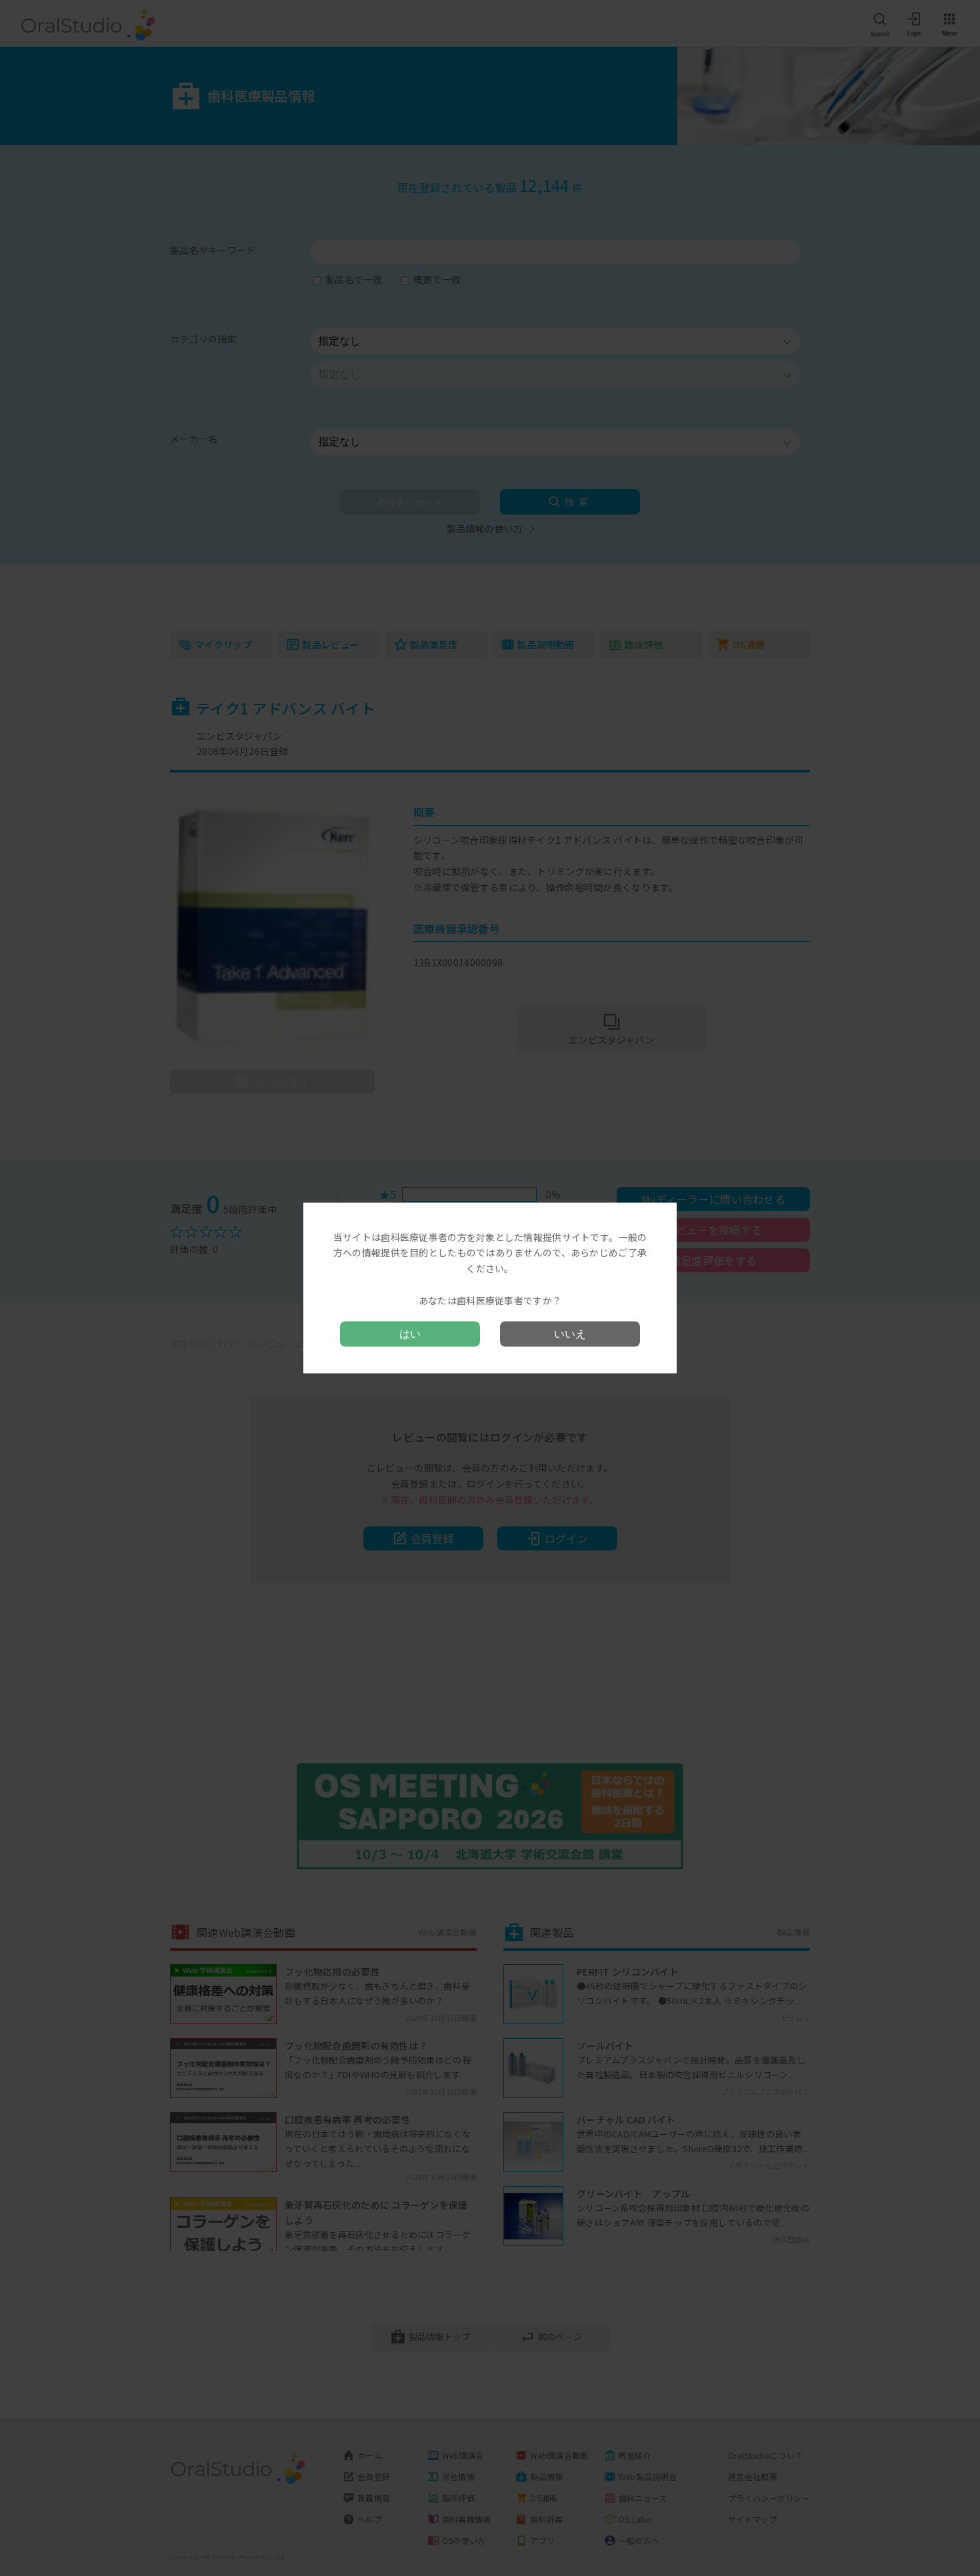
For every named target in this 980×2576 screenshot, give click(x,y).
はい (410, 1334)
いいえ (570, 1334)
